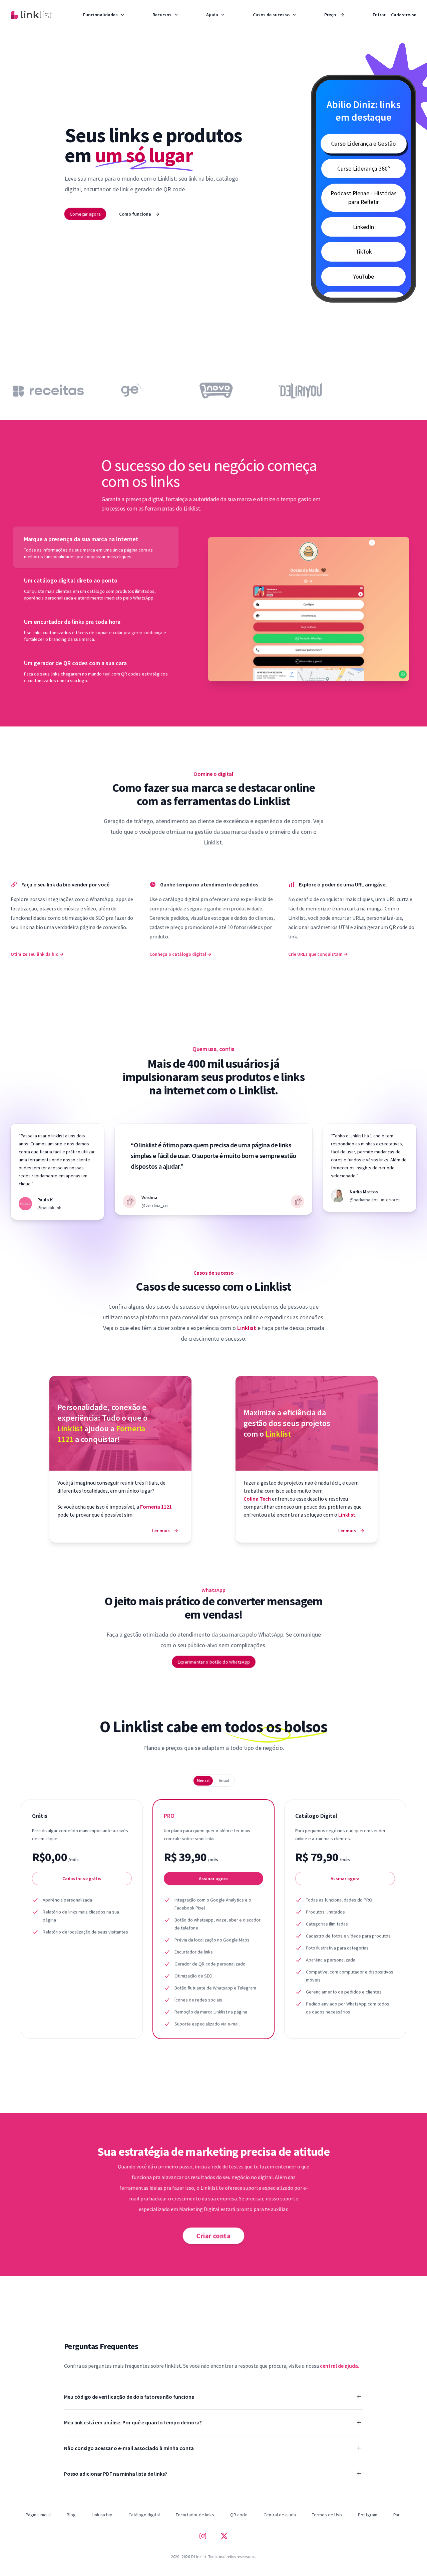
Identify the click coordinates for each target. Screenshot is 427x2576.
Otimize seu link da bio (37, 954)
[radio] (203, 1781)
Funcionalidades (100, 15)
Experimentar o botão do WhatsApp (213, 1662)
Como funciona (139, 214)
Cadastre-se (404, 15)
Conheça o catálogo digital (180, 954)
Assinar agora (213, 1879)
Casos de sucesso (271, 15)
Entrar (379, 15)
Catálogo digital (144, 2515)
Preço (334, 15)
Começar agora (85, 214)
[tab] (96, 547)
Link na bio (102, 2515)
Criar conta (213, 2235)
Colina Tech (258, 1499)
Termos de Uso (327, 2515)
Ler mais (165, 1531)
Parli (397, 2515)
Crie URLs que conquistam (318, 954)
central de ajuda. (340, 2366)
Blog (71, 2515)
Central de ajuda (280, 2515)
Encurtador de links (195, 2515)
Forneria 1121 (156, 1507)
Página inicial (38, 2515)
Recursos (162, 15)
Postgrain (368, 2515)
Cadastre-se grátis (82, 1879)
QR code (239, 2515)
